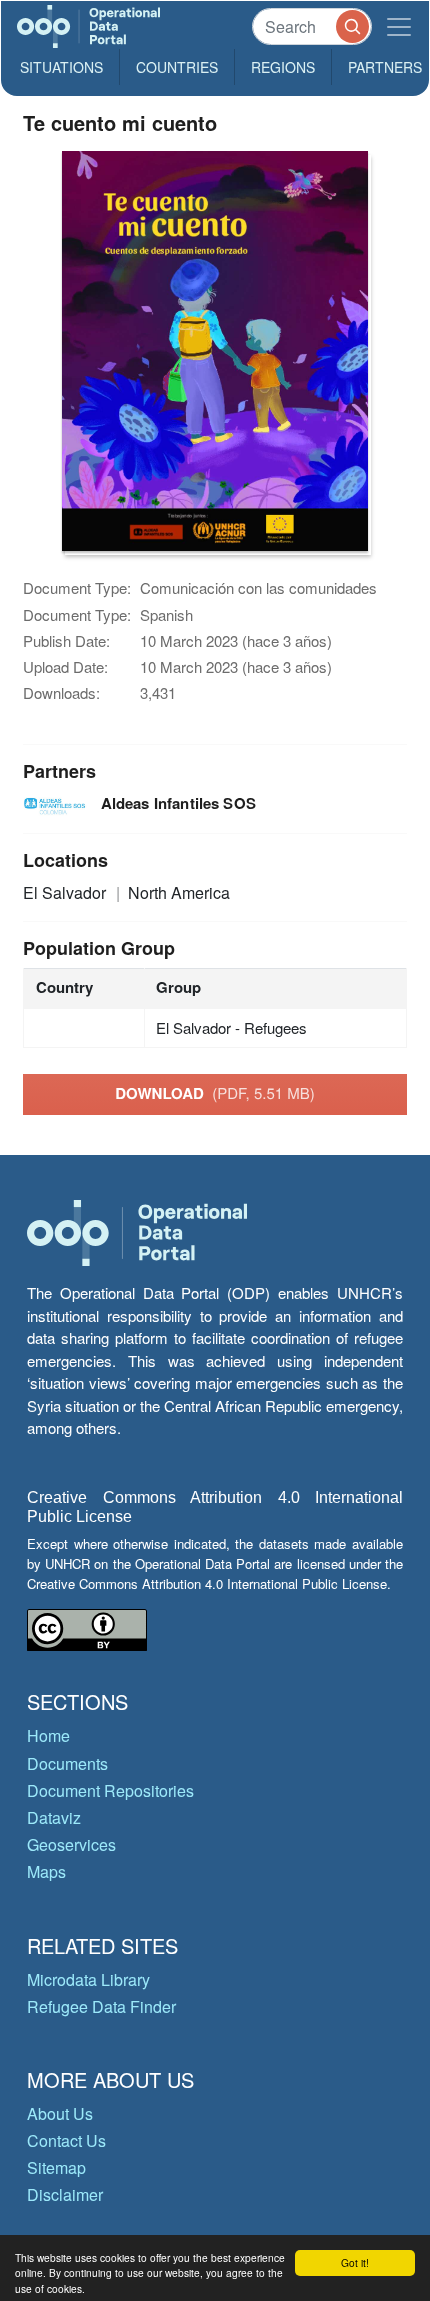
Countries (177, 67)
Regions (283, 67)
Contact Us (66, 2140)
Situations (61, 67)
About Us (60, 2113)
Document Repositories (110, 1790)
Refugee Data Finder (101, 2006)
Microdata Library (88, 1979)
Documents (67, 1763)
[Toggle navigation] (399, 26)
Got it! (355, 2262)
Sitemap (56, 2167)
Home (48, 1735)
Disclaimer (65, 2194)
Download (215, 1093)
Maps (46, 1871)
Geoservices (71, 1844)
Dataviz (54, 1817)
